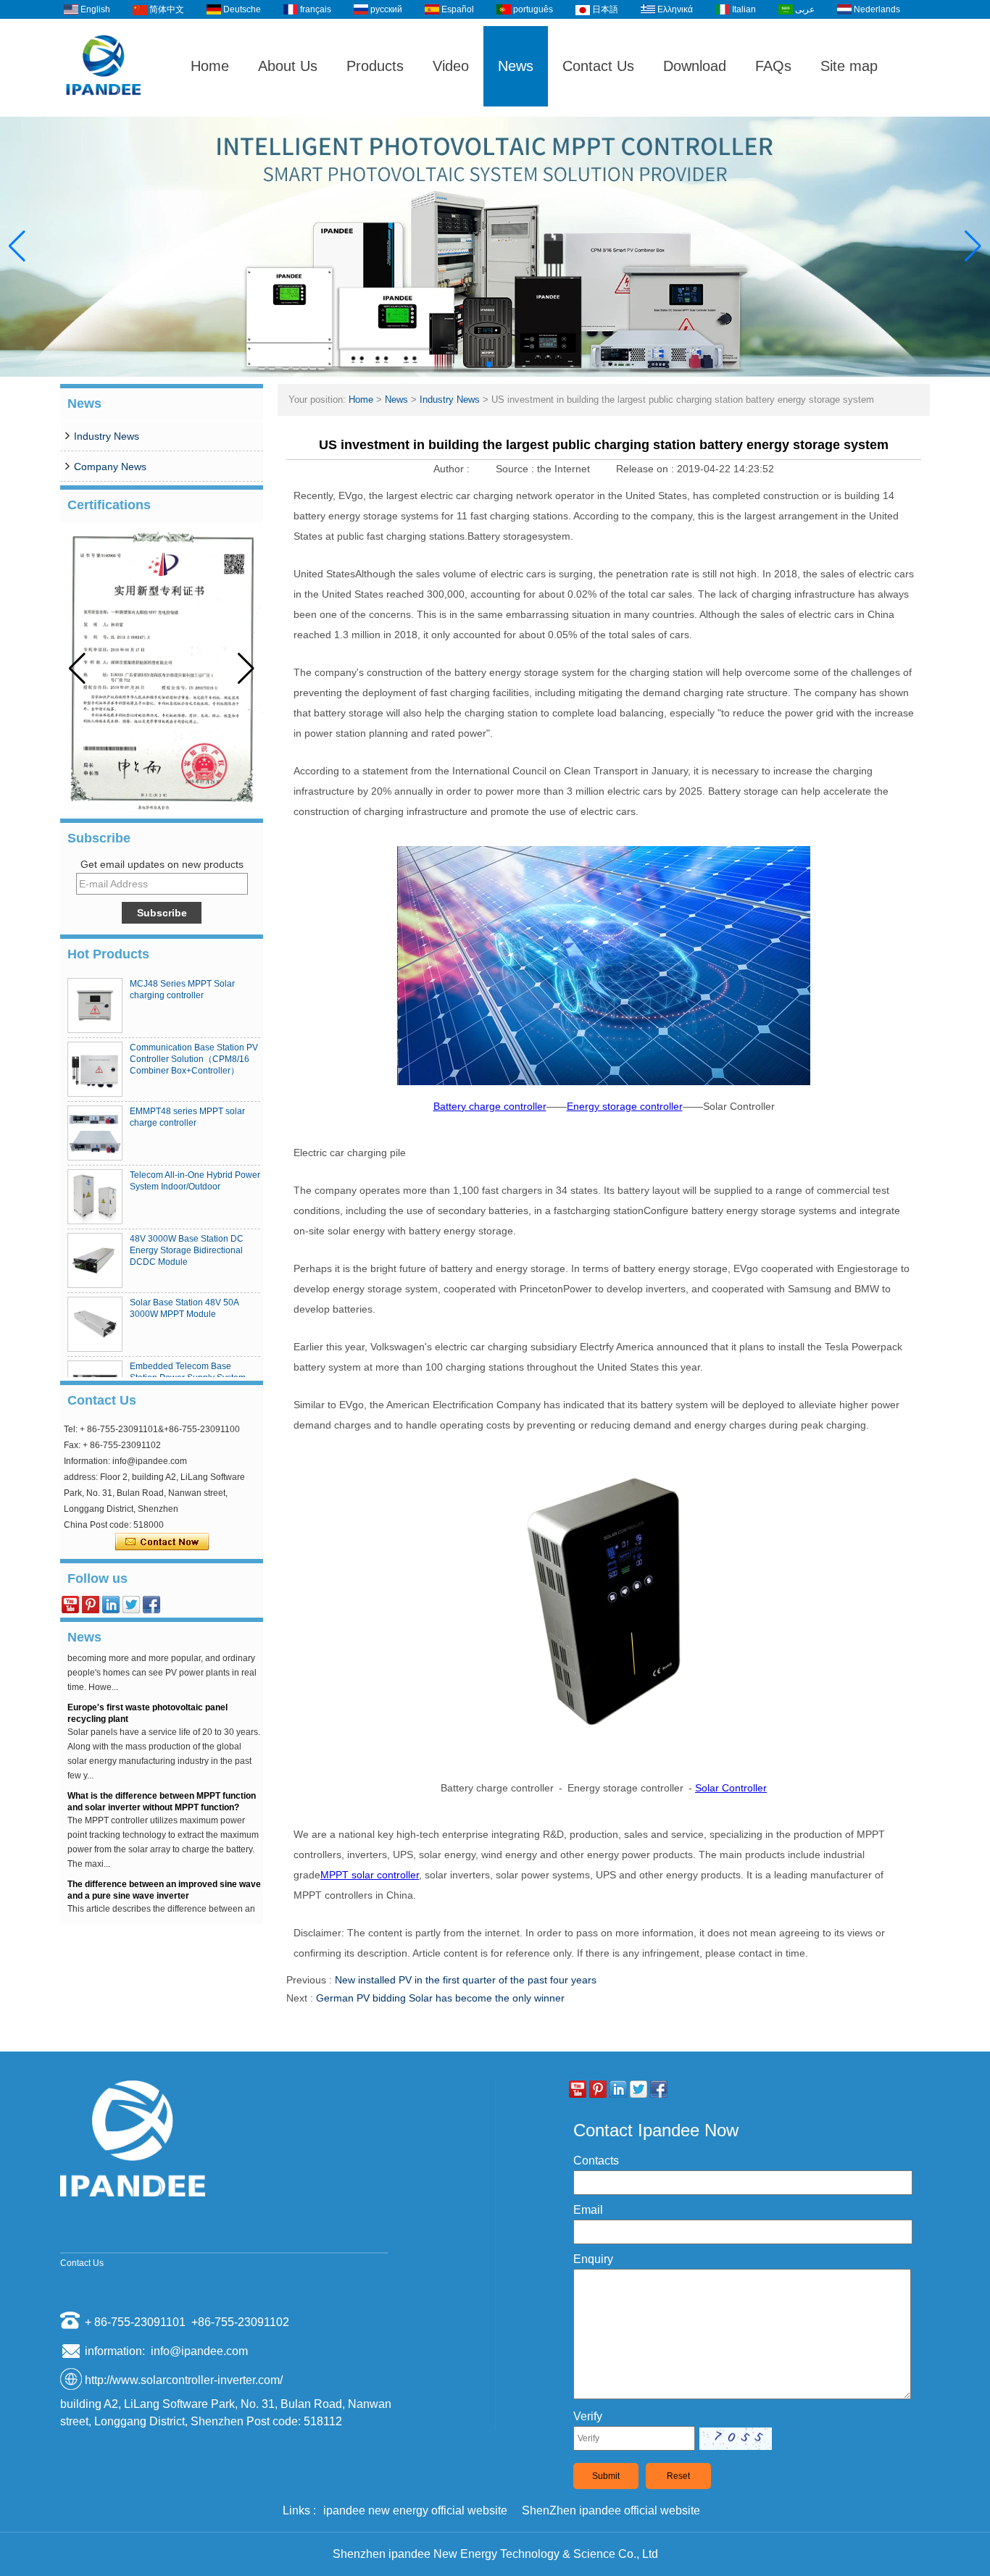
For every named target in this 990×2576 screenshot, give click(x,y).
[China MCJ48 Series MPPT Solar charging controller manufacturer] (95, 1005)
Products (375, 66)
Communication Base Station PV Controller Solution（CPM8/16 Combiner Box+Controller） (194, 1059)
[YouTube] (70, 1605)
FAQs (773, 66)
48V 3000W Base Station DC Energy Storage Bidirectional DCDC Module (187, 1250)
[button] (478, 364)
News (516, 66)
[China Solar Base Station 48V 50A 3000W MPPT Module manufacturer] (95, 1324)
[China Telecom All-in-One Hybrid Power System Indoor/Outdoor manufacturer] (95, 1197)
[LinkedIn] (111, 1605)
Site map (849, 66)
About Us (288, 66)
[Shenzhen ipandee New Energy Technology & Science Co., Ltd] (104, 110)
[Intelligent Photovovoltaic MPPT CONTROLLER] (495, 247)
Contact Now (162, 1542)
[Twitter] (131, 1605)
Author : (453, 469)
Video (451, 66)
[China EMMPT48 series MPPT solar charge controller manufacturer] (95, 1133)
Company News (110, 467)
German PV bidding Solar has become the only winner (440, 1998)
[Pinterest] (91, 1605)
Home (210, 66)
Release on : (646, 469)
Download (695, 66)
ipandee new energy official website (415, 2510)
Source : (516, 469)
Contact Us (598, 66)
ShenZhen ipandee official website (611, 2510)
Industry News (107, 436)
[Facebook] (151, 1605)
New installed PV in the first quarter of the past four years (466, 1980)
